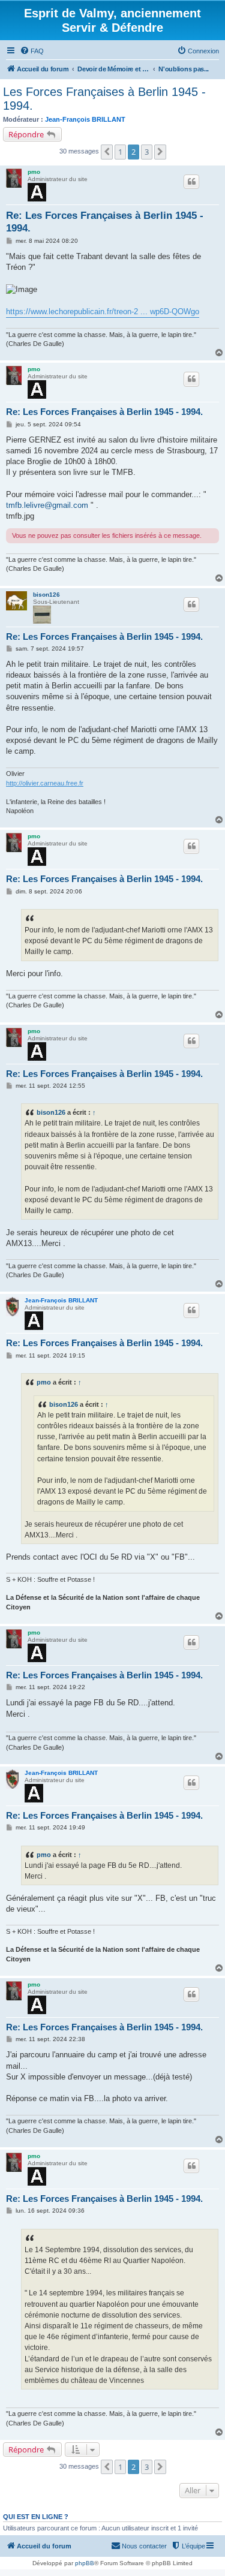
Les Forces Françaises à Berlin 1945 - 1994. (104, 99)
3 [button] (147, 152)
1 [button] (120, 152)
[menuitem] (32, 51)
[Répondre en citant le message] (191, 182)
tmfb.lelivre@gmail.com (47, 505)
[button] (107, 152)
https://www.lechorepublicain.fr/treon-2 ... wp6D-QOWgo (103, 312)
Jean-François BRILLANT (85, 119)
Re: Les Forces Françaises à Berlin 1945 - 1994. (105, 222)
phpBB (85, 2563)
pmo (34, 172)
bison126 (46, 595)
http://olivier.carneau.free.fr (45, 783)
